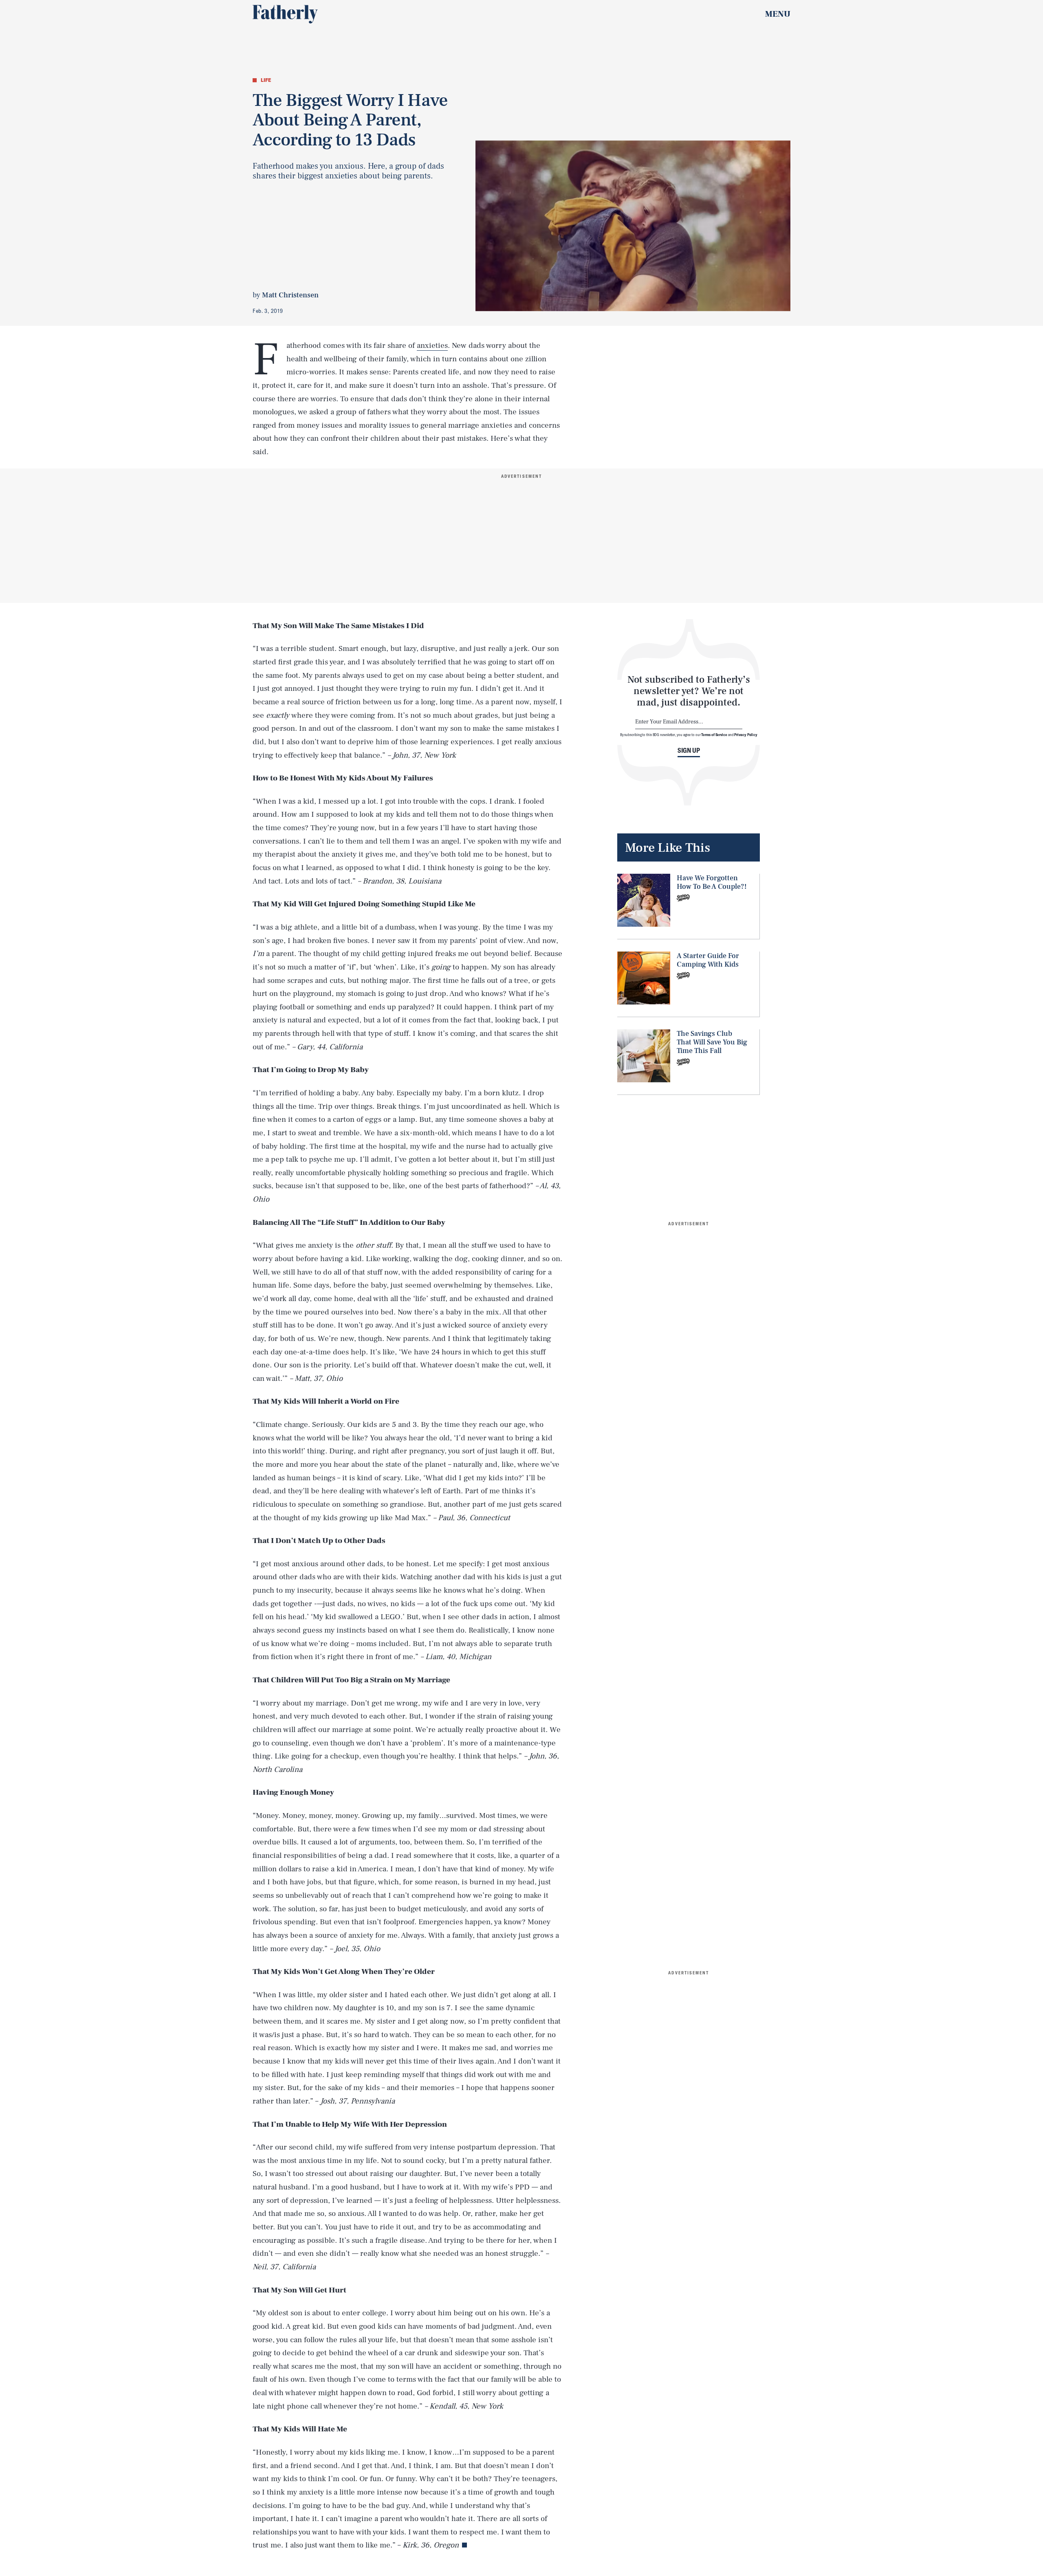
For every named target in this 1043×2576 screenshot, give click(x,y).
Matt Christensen (290, 295)
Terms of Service (714, 734)
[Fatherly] (285, 14)
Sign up (689, 750)
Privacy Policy (746, 734)
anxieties (432, 345)
